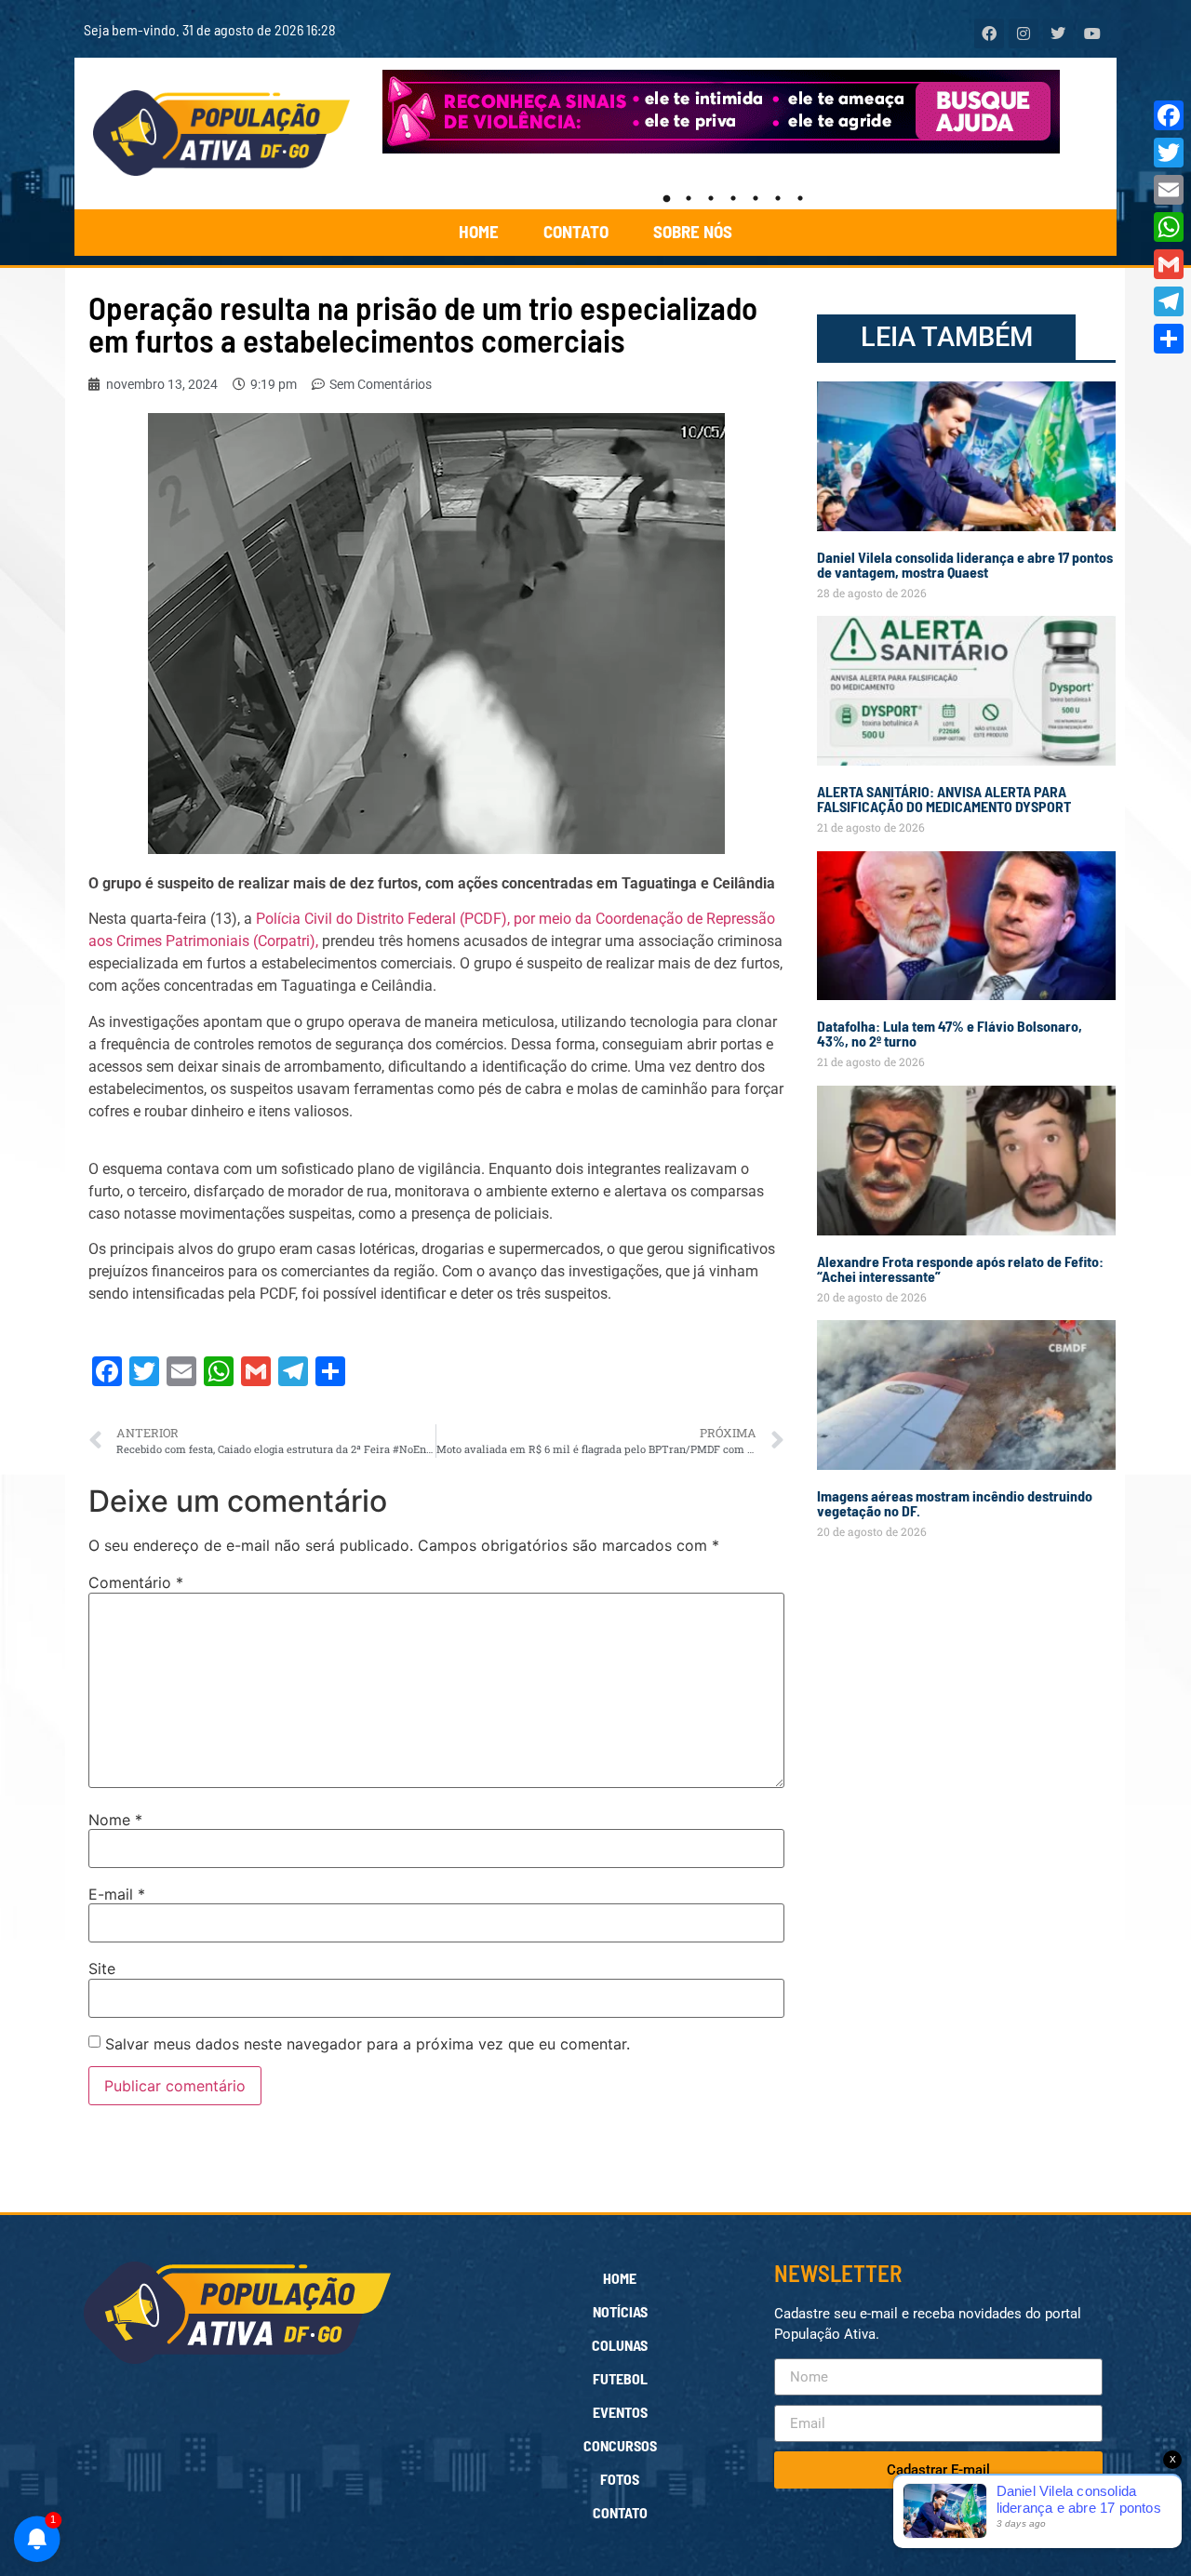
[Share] (1169, 339)
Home (620, 2278)
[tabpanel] (734, 112)
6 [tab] (778, 198)
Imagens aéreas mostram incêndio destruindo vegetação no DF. (955, 1503)
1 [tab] (666, 198)
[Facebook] (1169, 115)
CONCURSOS (620, 2445)
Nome (115, 1820)
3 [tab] (711, 198)
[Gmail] (1169, 264)
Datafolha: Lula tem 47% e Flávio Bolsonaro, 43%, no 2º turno (950, 1033)
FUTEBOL (620, 2378)
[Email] (1169, 190)
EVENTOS (620, 2412)
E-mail (117, 1894)
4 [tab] (733, 198)
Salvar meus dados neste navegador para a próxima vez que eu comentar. (368, 2044)
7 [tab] (800, 198)
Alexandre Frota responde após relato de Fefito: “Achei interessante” (960, 1268)
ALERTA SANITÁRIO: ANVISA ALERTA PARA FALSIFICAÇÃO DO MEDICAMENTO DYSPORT (944, 799)
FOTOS (620, 2479)
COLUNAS (620, 2345)
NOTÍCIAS (620, 2311)
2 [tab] (689, 198)
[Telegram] (1169, 301)
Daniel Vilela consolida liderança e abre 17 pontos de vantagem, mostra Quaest (965, 564)
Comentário (136, 1582)
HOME (479, 231)
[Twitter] (1169, 153)
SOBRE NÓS (693, 231)
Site (102, 1969)
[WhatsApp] (1169, 227)
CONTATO (576, 231)
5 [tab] (756, 198)
